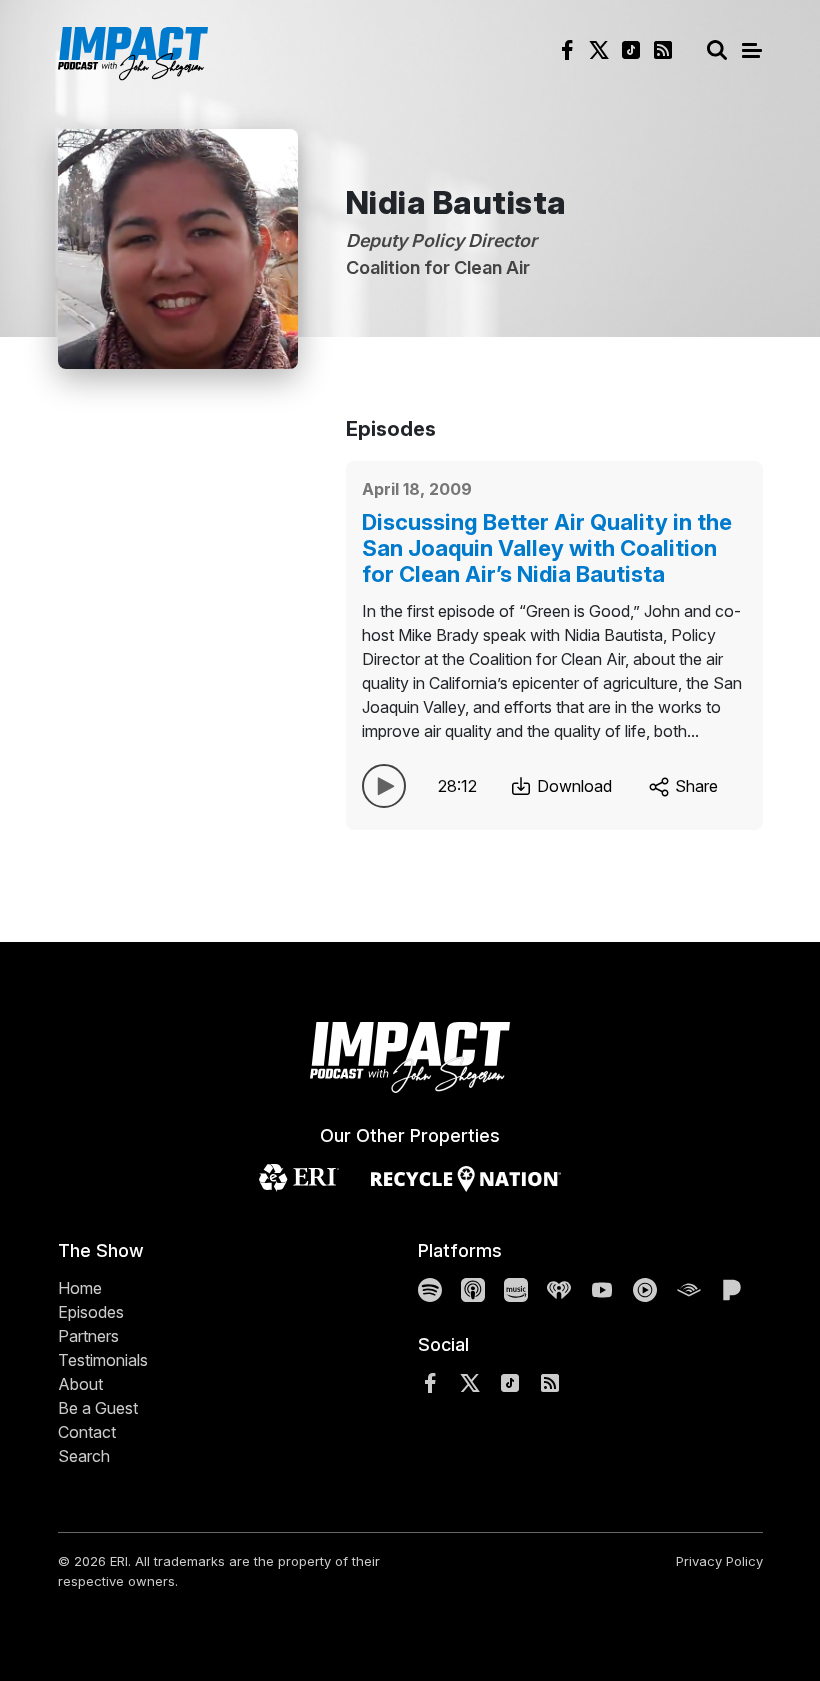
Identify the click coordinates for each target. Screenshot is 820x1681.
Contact (87, 1432)
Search (84, 1456)
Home (80, 1288)
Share (694, 786)
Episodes (91, 1312)
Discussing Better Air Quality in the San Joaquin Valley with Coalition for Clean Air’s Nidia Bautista (547, 548)
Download (572, 786)
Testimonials (103, 1360)
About (80, 1384)
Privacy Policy (719, 1561)
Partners (88, 1336)
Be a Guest (98, 1408)
